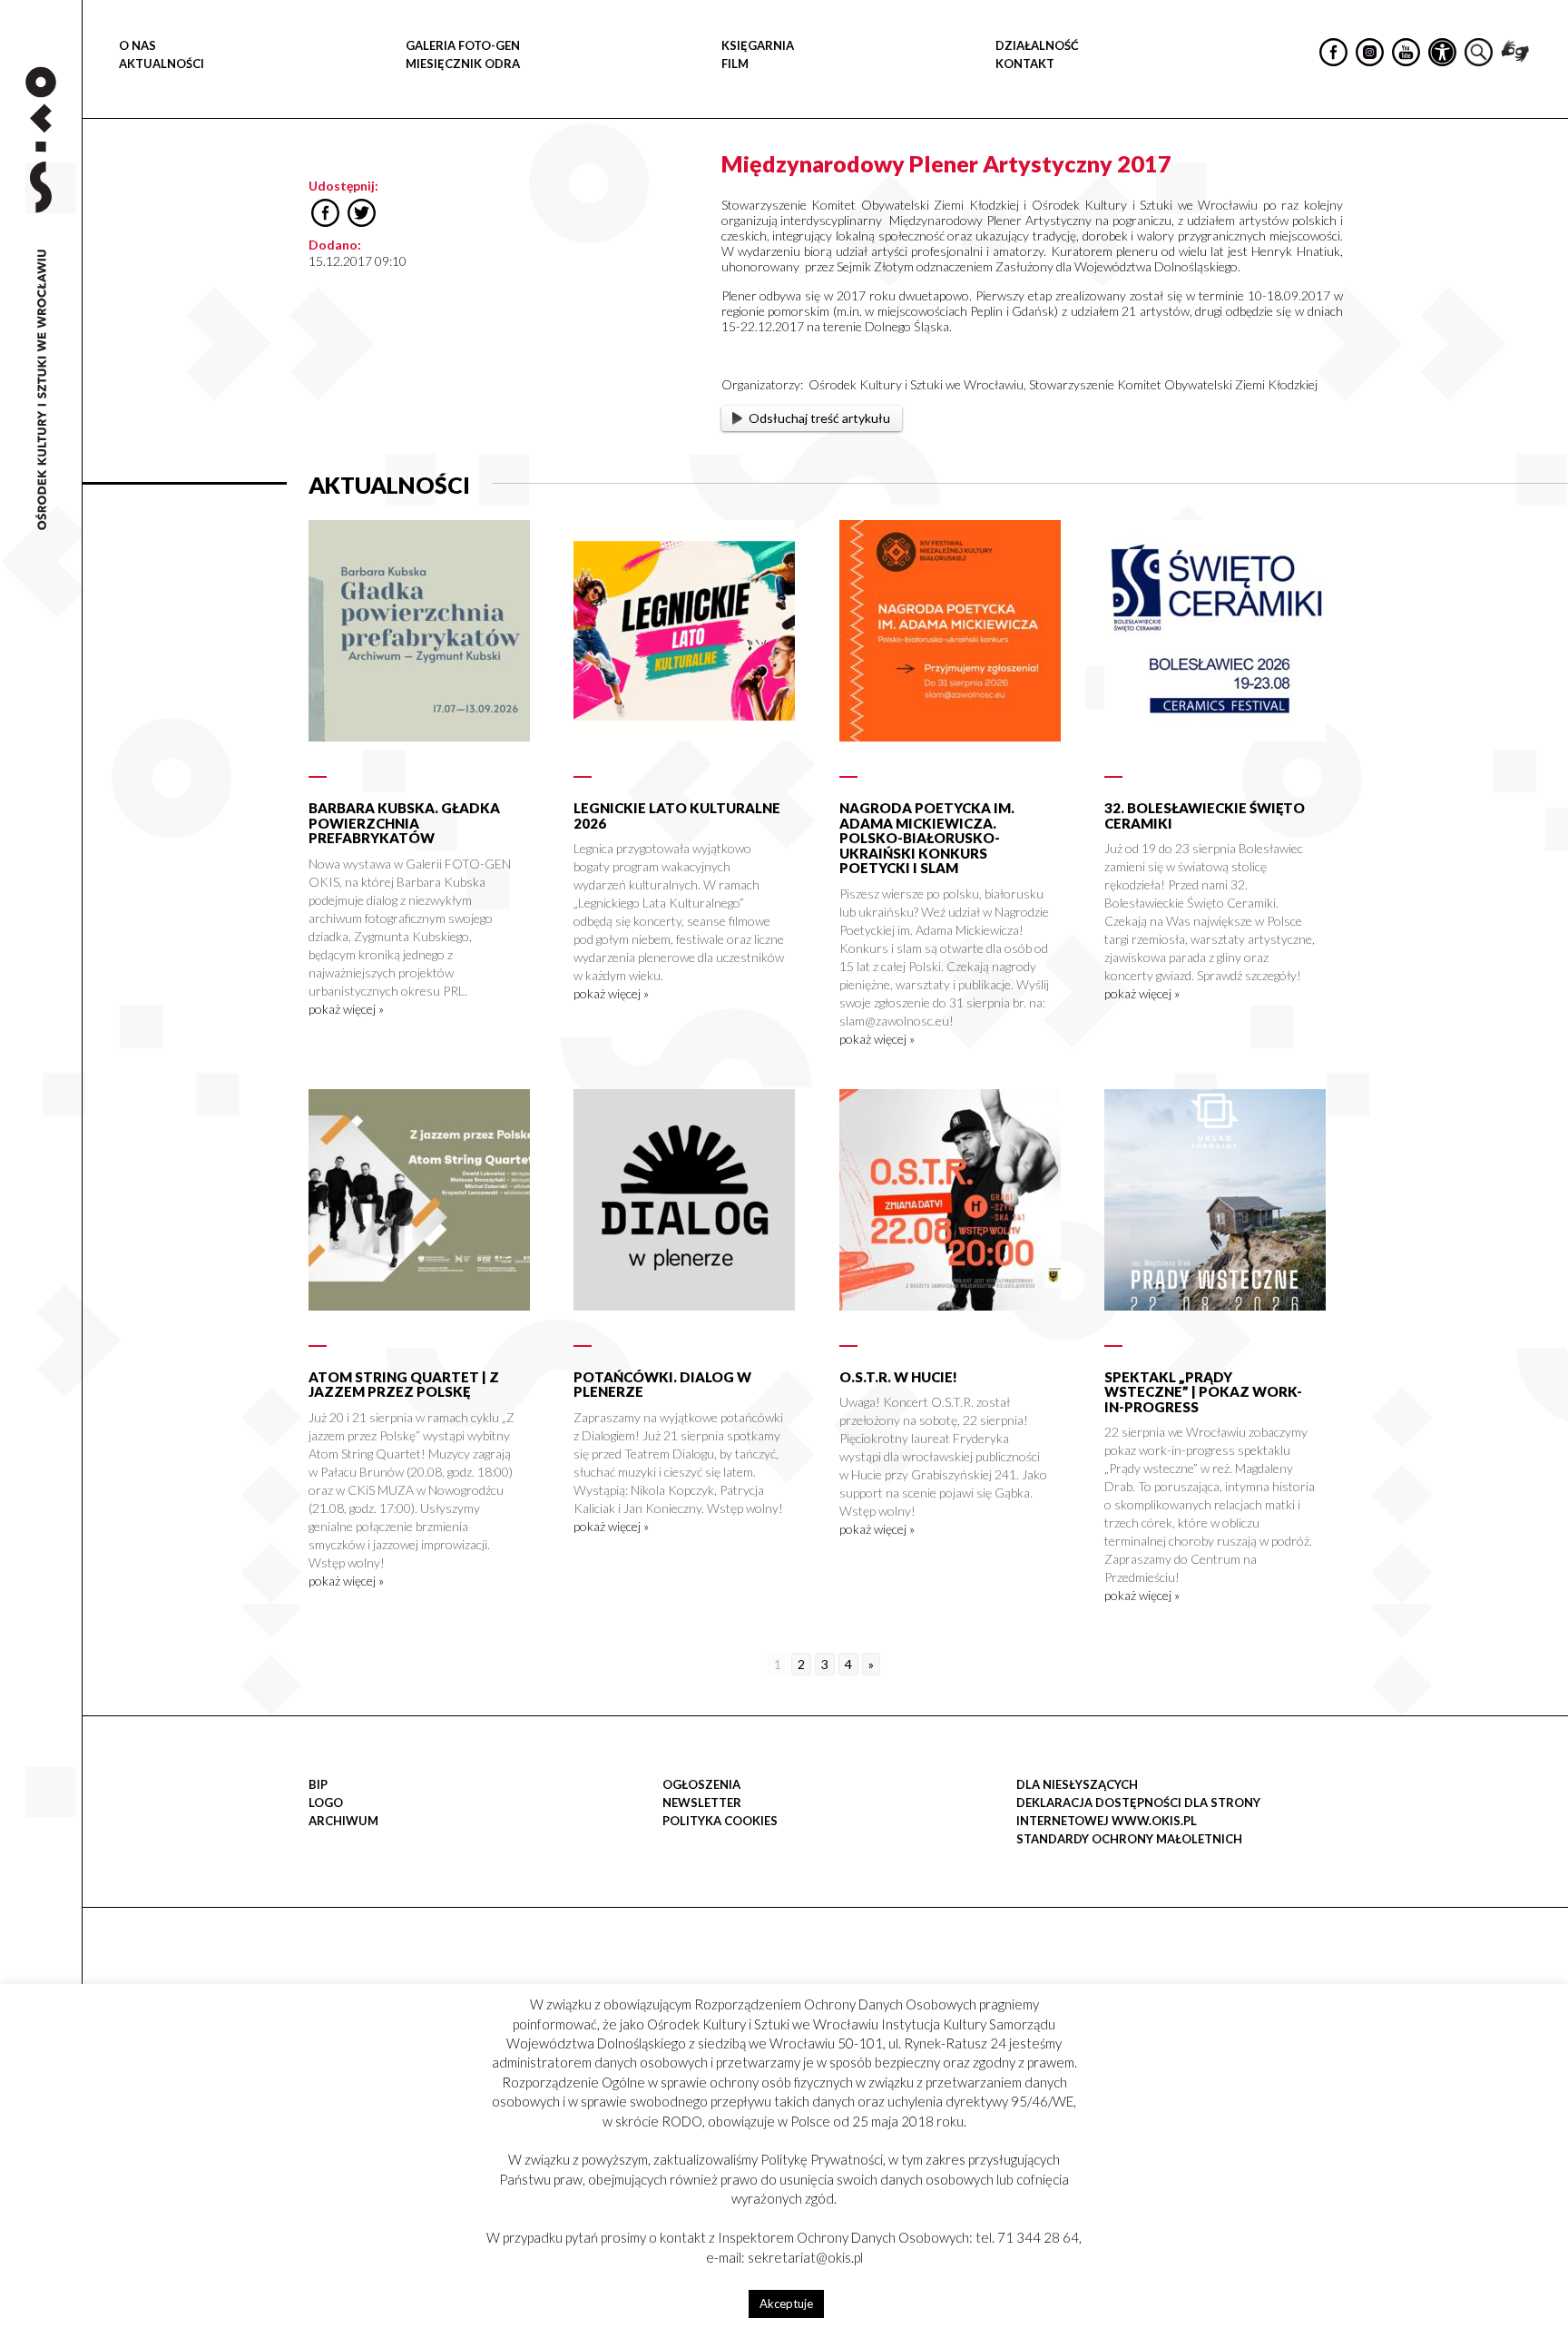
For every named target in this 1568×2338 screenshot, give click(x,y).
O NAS (137, 45)
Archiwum (343, 1821)
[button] (1544, 187)
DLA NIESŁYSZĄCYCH (1077, 1784)
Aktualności (162, 64)
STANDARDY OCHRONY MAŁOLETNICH (1129, 1839)
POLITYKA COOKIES (720, 1821)
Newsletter (702, 1803)
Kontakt (1025, 64)
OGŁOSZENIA (701, 1784)
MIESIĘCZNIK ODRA (463, 64)
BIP (318, 1784)
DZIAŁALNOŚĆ (1037, 45)
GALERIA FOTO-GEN (463, 45)
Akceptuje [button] (786, 2304)
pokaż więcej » (346, 1009)
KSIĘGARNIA (758, 45)
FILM (735, 64)
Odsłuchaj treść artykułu (819, 418)
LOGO (326, 1803)
